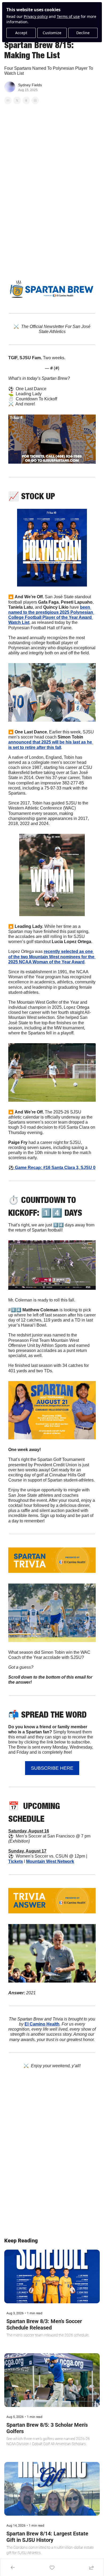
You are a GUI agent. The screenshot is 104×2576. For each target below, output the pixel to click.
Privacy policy (36, 16)
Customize (52, 33)
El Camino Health (42, 2024)
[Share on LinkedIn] (35, 100)
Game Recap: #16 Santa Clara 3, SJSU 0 (55, 1168)
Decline (83, 33)
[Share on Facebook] (8, 100)
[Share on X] (17, 100)
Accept (21, 33)
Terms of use (68, 16)
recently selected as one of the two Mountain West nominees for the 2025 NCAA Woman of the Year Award (52, 957)
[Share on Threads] (26, 100)
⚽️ (12, 1168)
